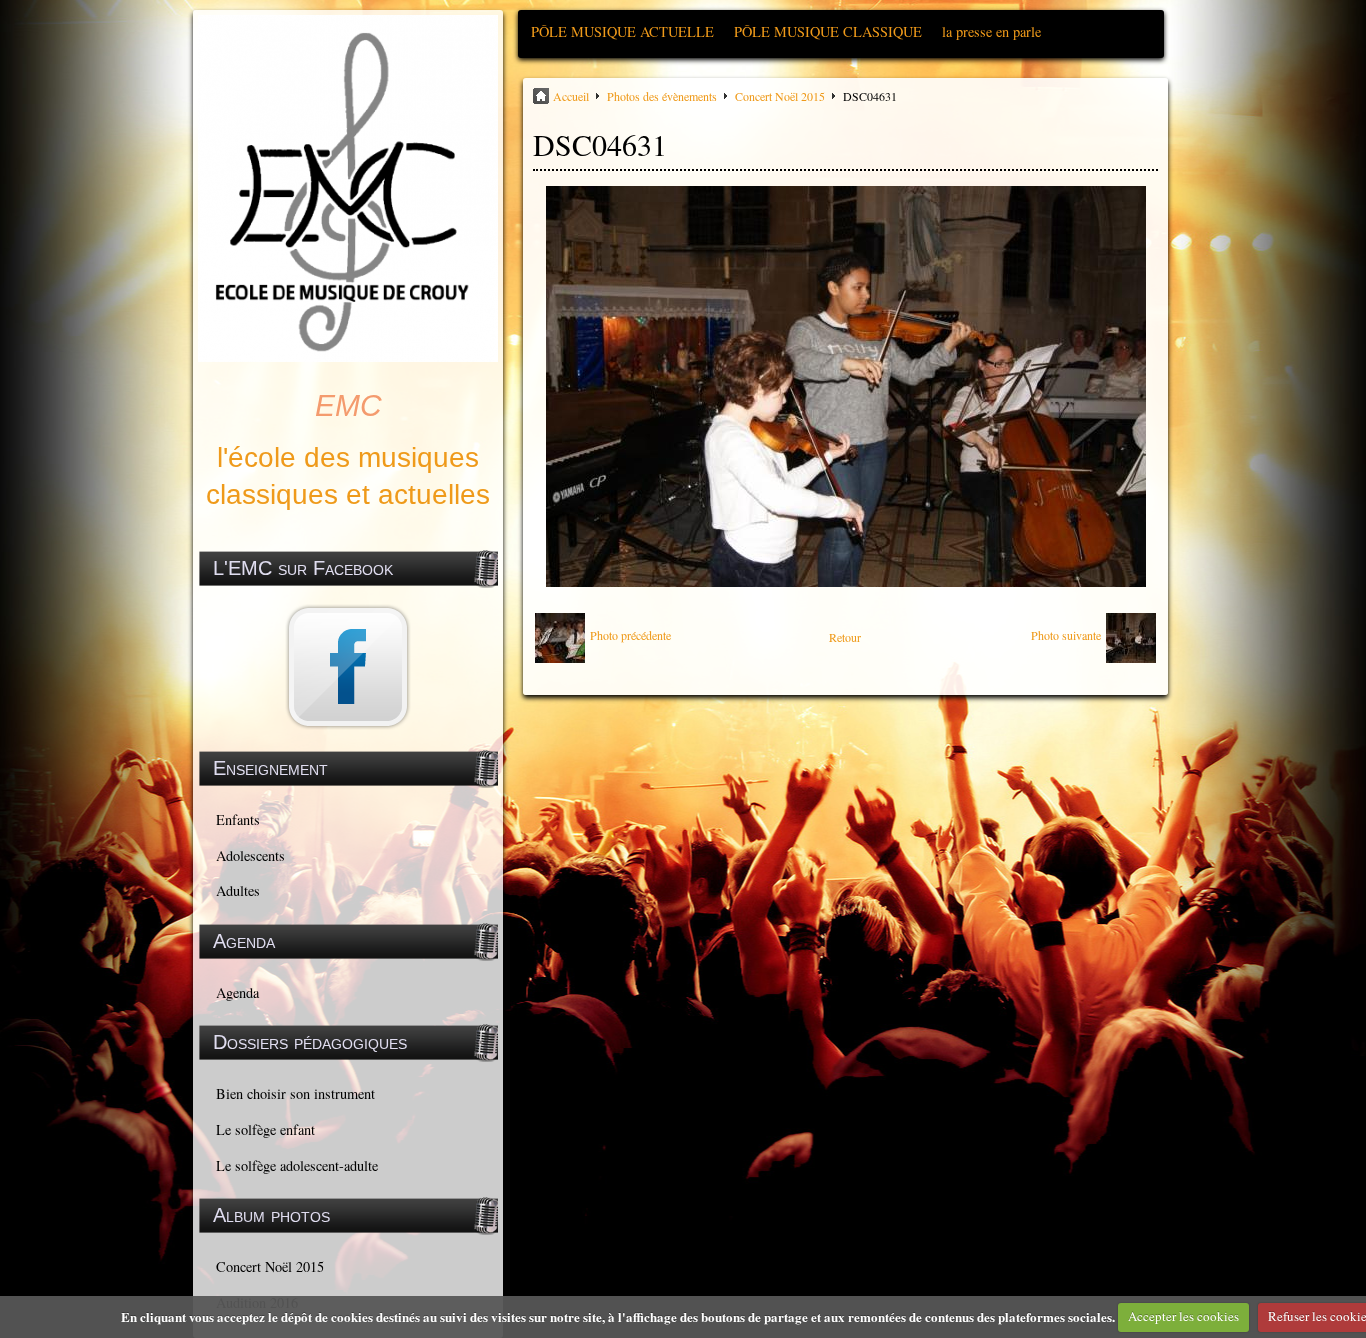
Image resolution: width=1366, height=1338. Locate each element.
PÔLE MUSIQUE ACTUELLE (622, 31)
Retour (845, 637)
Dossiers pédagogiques (310, 1042)
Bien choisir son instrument (295, 1093)
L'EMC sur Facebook (303, 568)
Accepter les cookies (1183, 1316)
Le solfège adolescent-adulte (297, 1165)
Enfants (238, 819)
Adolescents (250, 855)
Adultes (238, 890)
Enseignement (270, 768)
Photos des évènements (662, 96)
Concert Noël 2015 (270, 1266)
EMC (348, 405)
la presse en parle (991, 31)
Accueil (571, 96)
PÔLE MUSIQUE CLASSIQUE (828, 31)
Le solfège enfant (265, 1129)
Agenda (237, 992)
